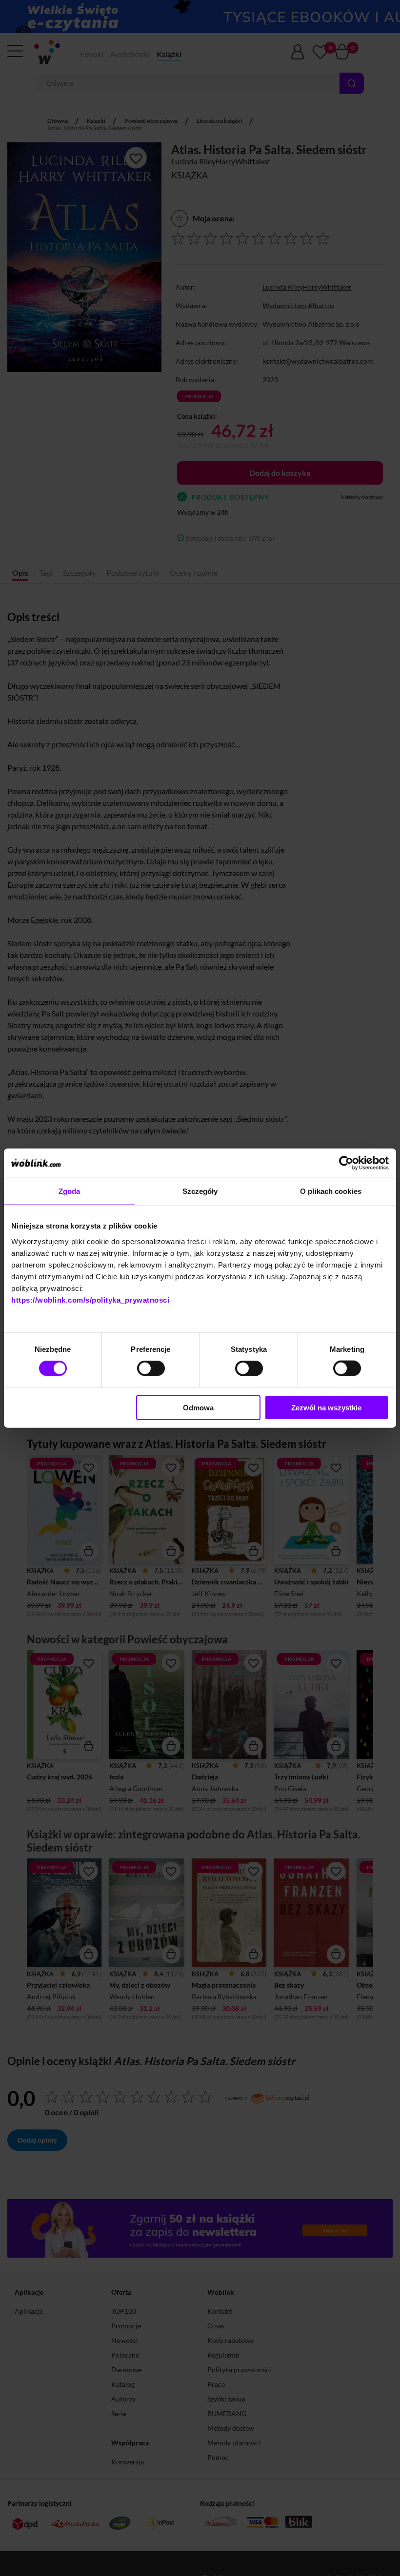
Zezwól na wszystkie (326, 1407)
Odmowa (198, 1407)
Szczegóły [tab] (200, 1191)
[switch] (151, 1368)
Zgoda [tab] (70, 1191)
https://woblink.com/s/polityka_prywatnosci (90, 1299)
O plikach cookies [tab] (331, 1191)
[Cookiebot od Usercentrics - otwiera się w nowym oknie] (346, 1163)
